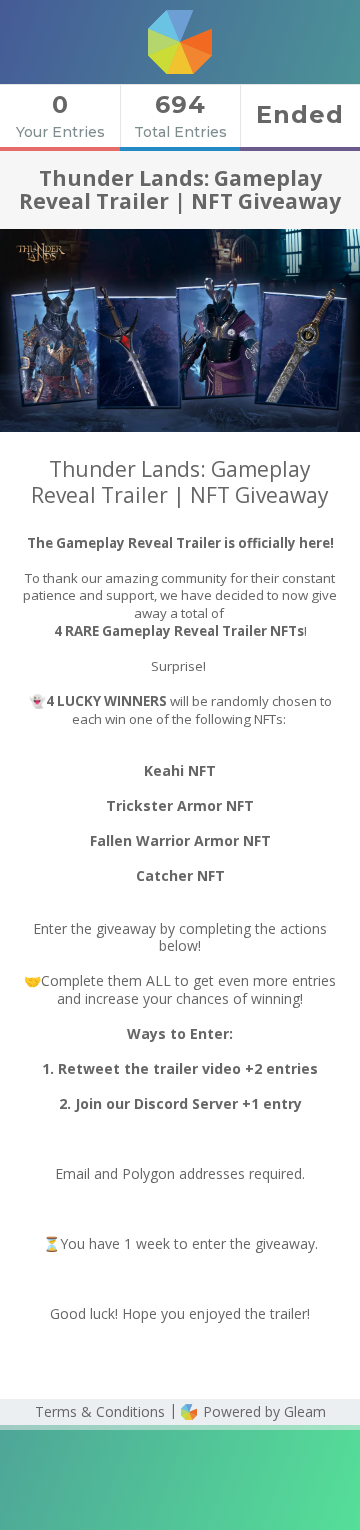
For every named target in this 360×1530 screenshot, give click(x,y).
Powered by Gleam (262, 1411)
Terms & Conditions (100, 1411)
